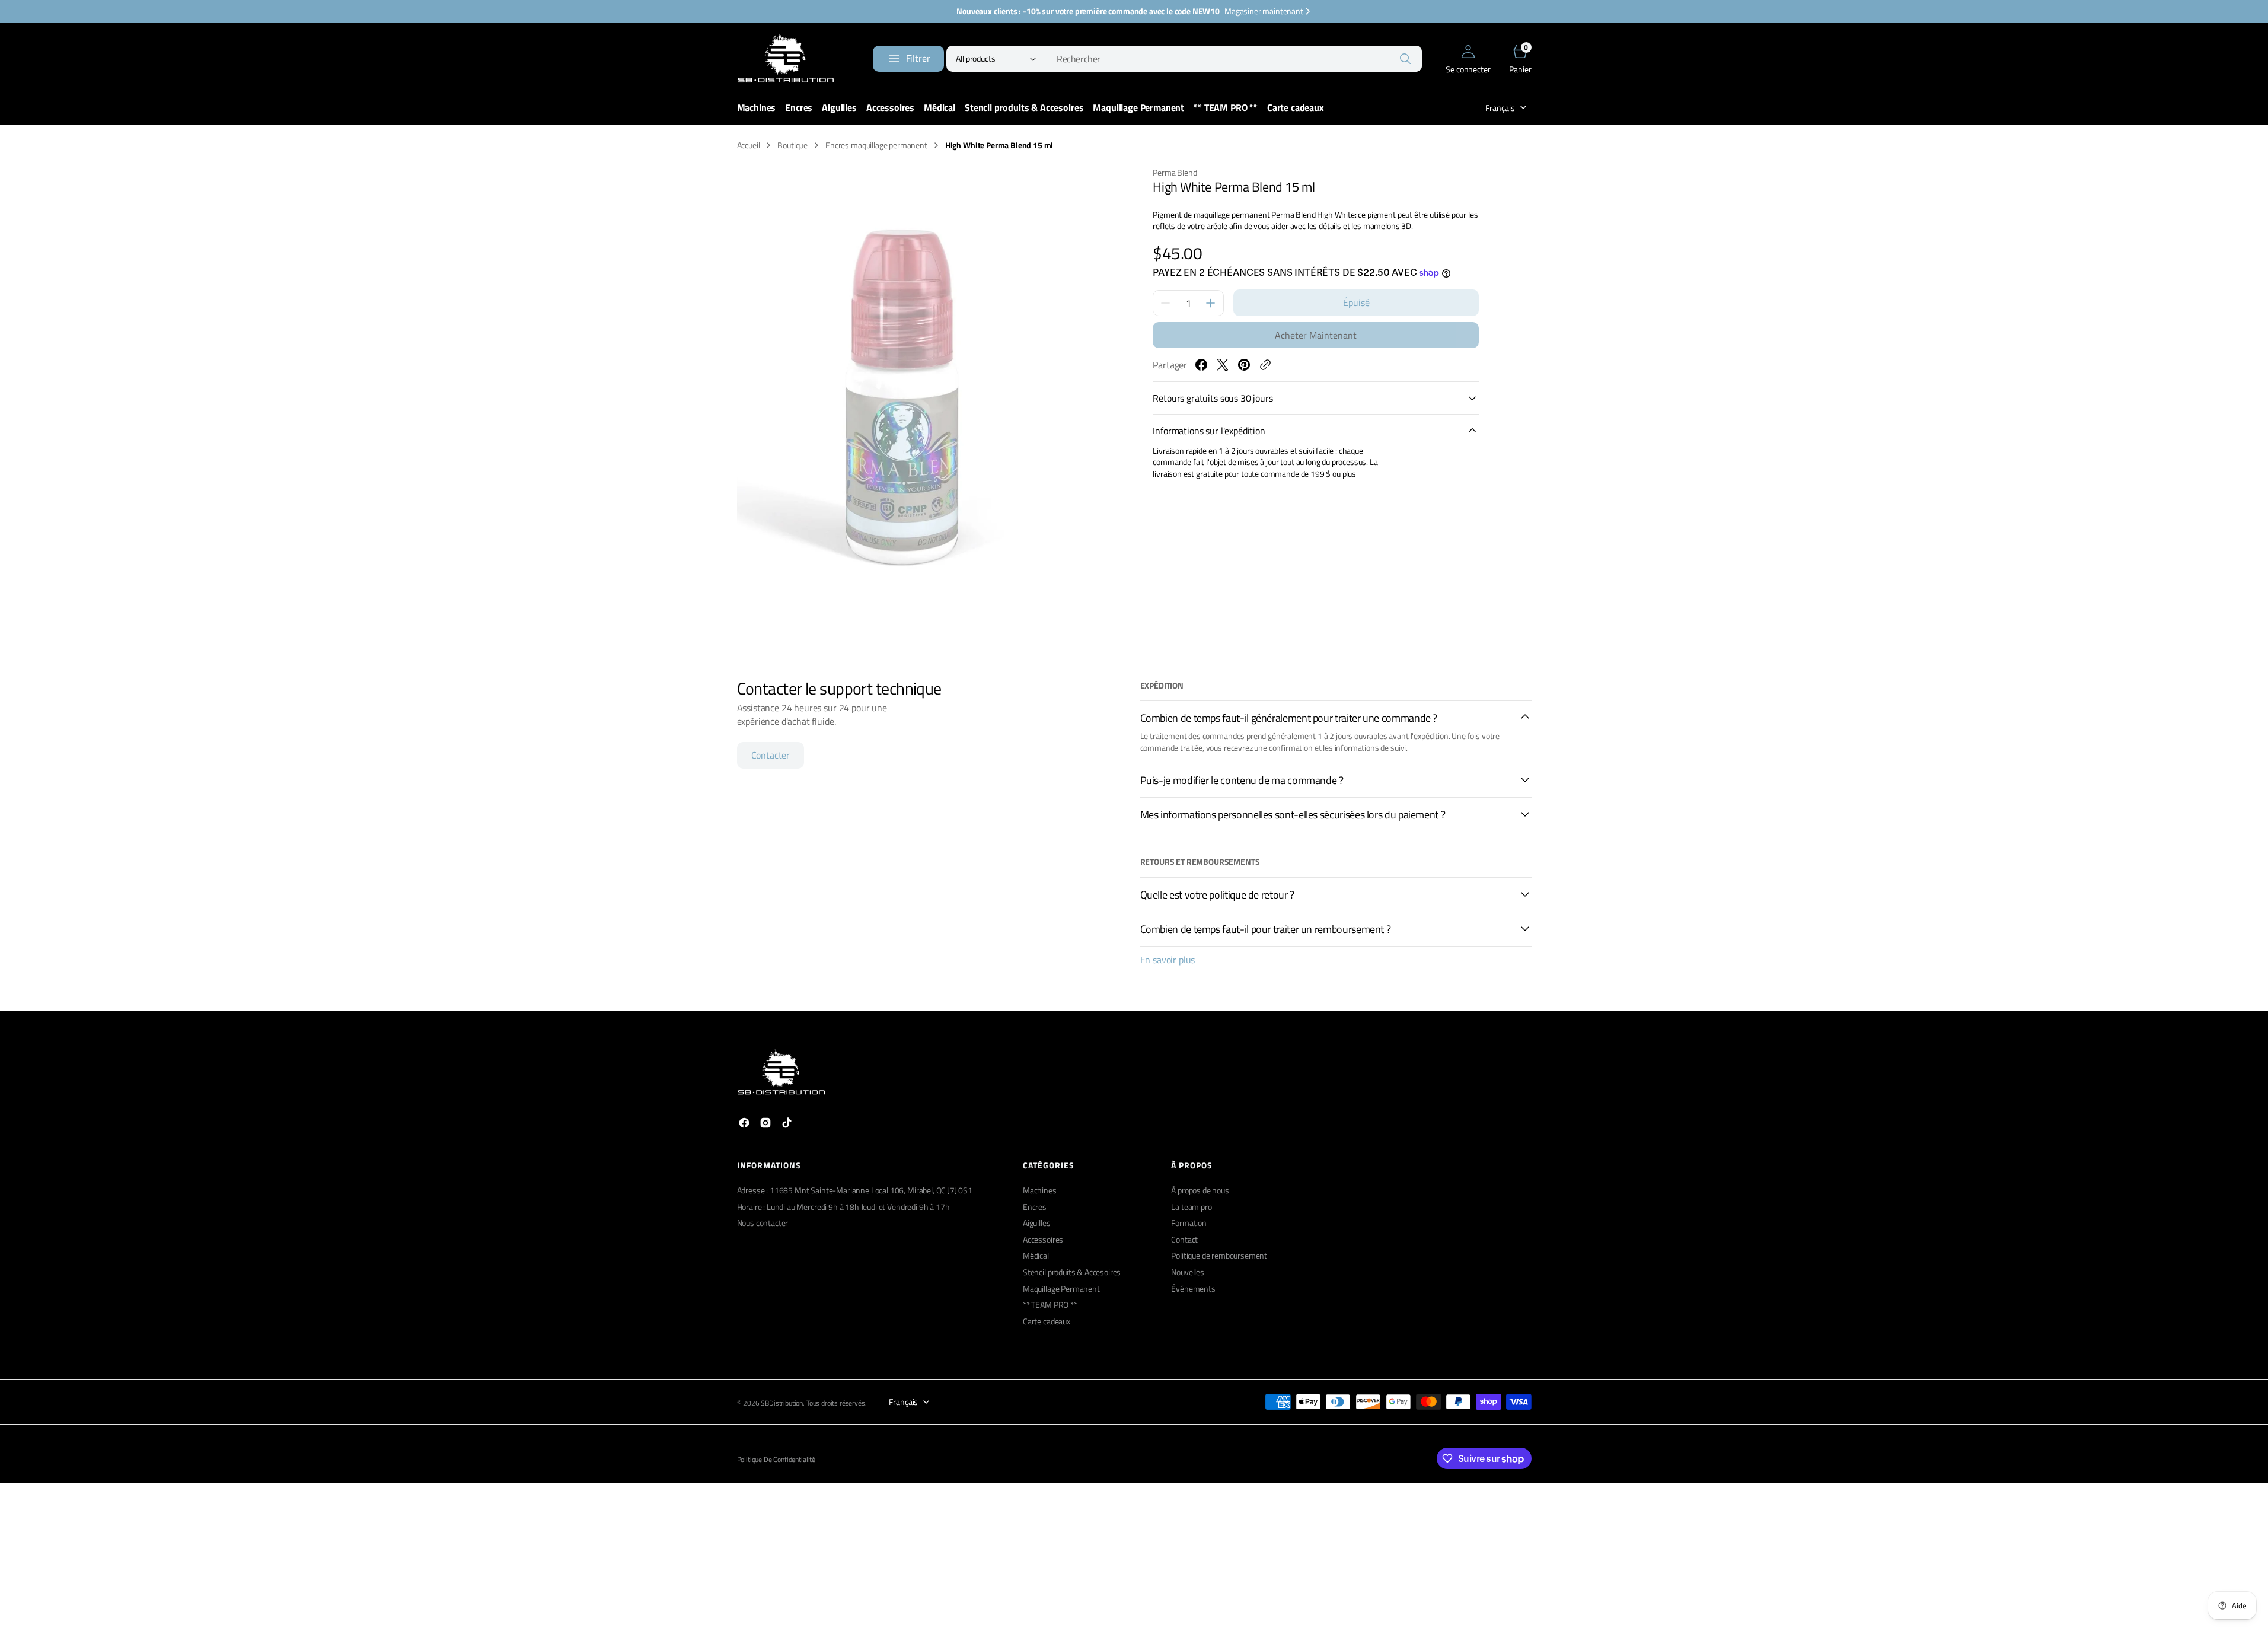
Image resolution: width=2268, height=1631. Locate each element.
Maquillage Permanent (1061, 1288)
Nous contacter (763, 1223)
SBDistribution (782, 1404)
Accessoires (1043, 1239)
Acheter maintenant (1316, 335)
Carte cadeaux (1047, 1321)
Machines (1040, 1190)
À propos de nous (1200, 1190)
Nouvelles (1188, 1272)
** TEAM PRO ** (1050, 1305)
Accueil (749, 145)
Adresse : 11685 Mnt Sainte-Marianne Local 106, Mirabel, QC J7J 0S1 (855, 1190)
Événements (1193, 1288)
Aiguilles (1037, 1223)
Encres (1035, 1207)
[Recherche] (1405, 59)
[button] (1468, 59)
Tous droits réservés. (837, 1404)
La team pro (1191, 1207)
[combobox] (1235, 59)
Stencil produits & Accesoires (1072, 1272)
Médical (1036, 1255)
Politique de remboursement (1219, 1255)
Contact (1184, 1239)
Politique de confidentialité (776, 1460)
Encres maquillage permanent (876, 145)
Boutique (792, 145)
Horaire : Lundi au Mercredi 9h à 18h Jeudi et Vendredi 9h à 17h (843, 1207)
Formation (1189, 1223)
